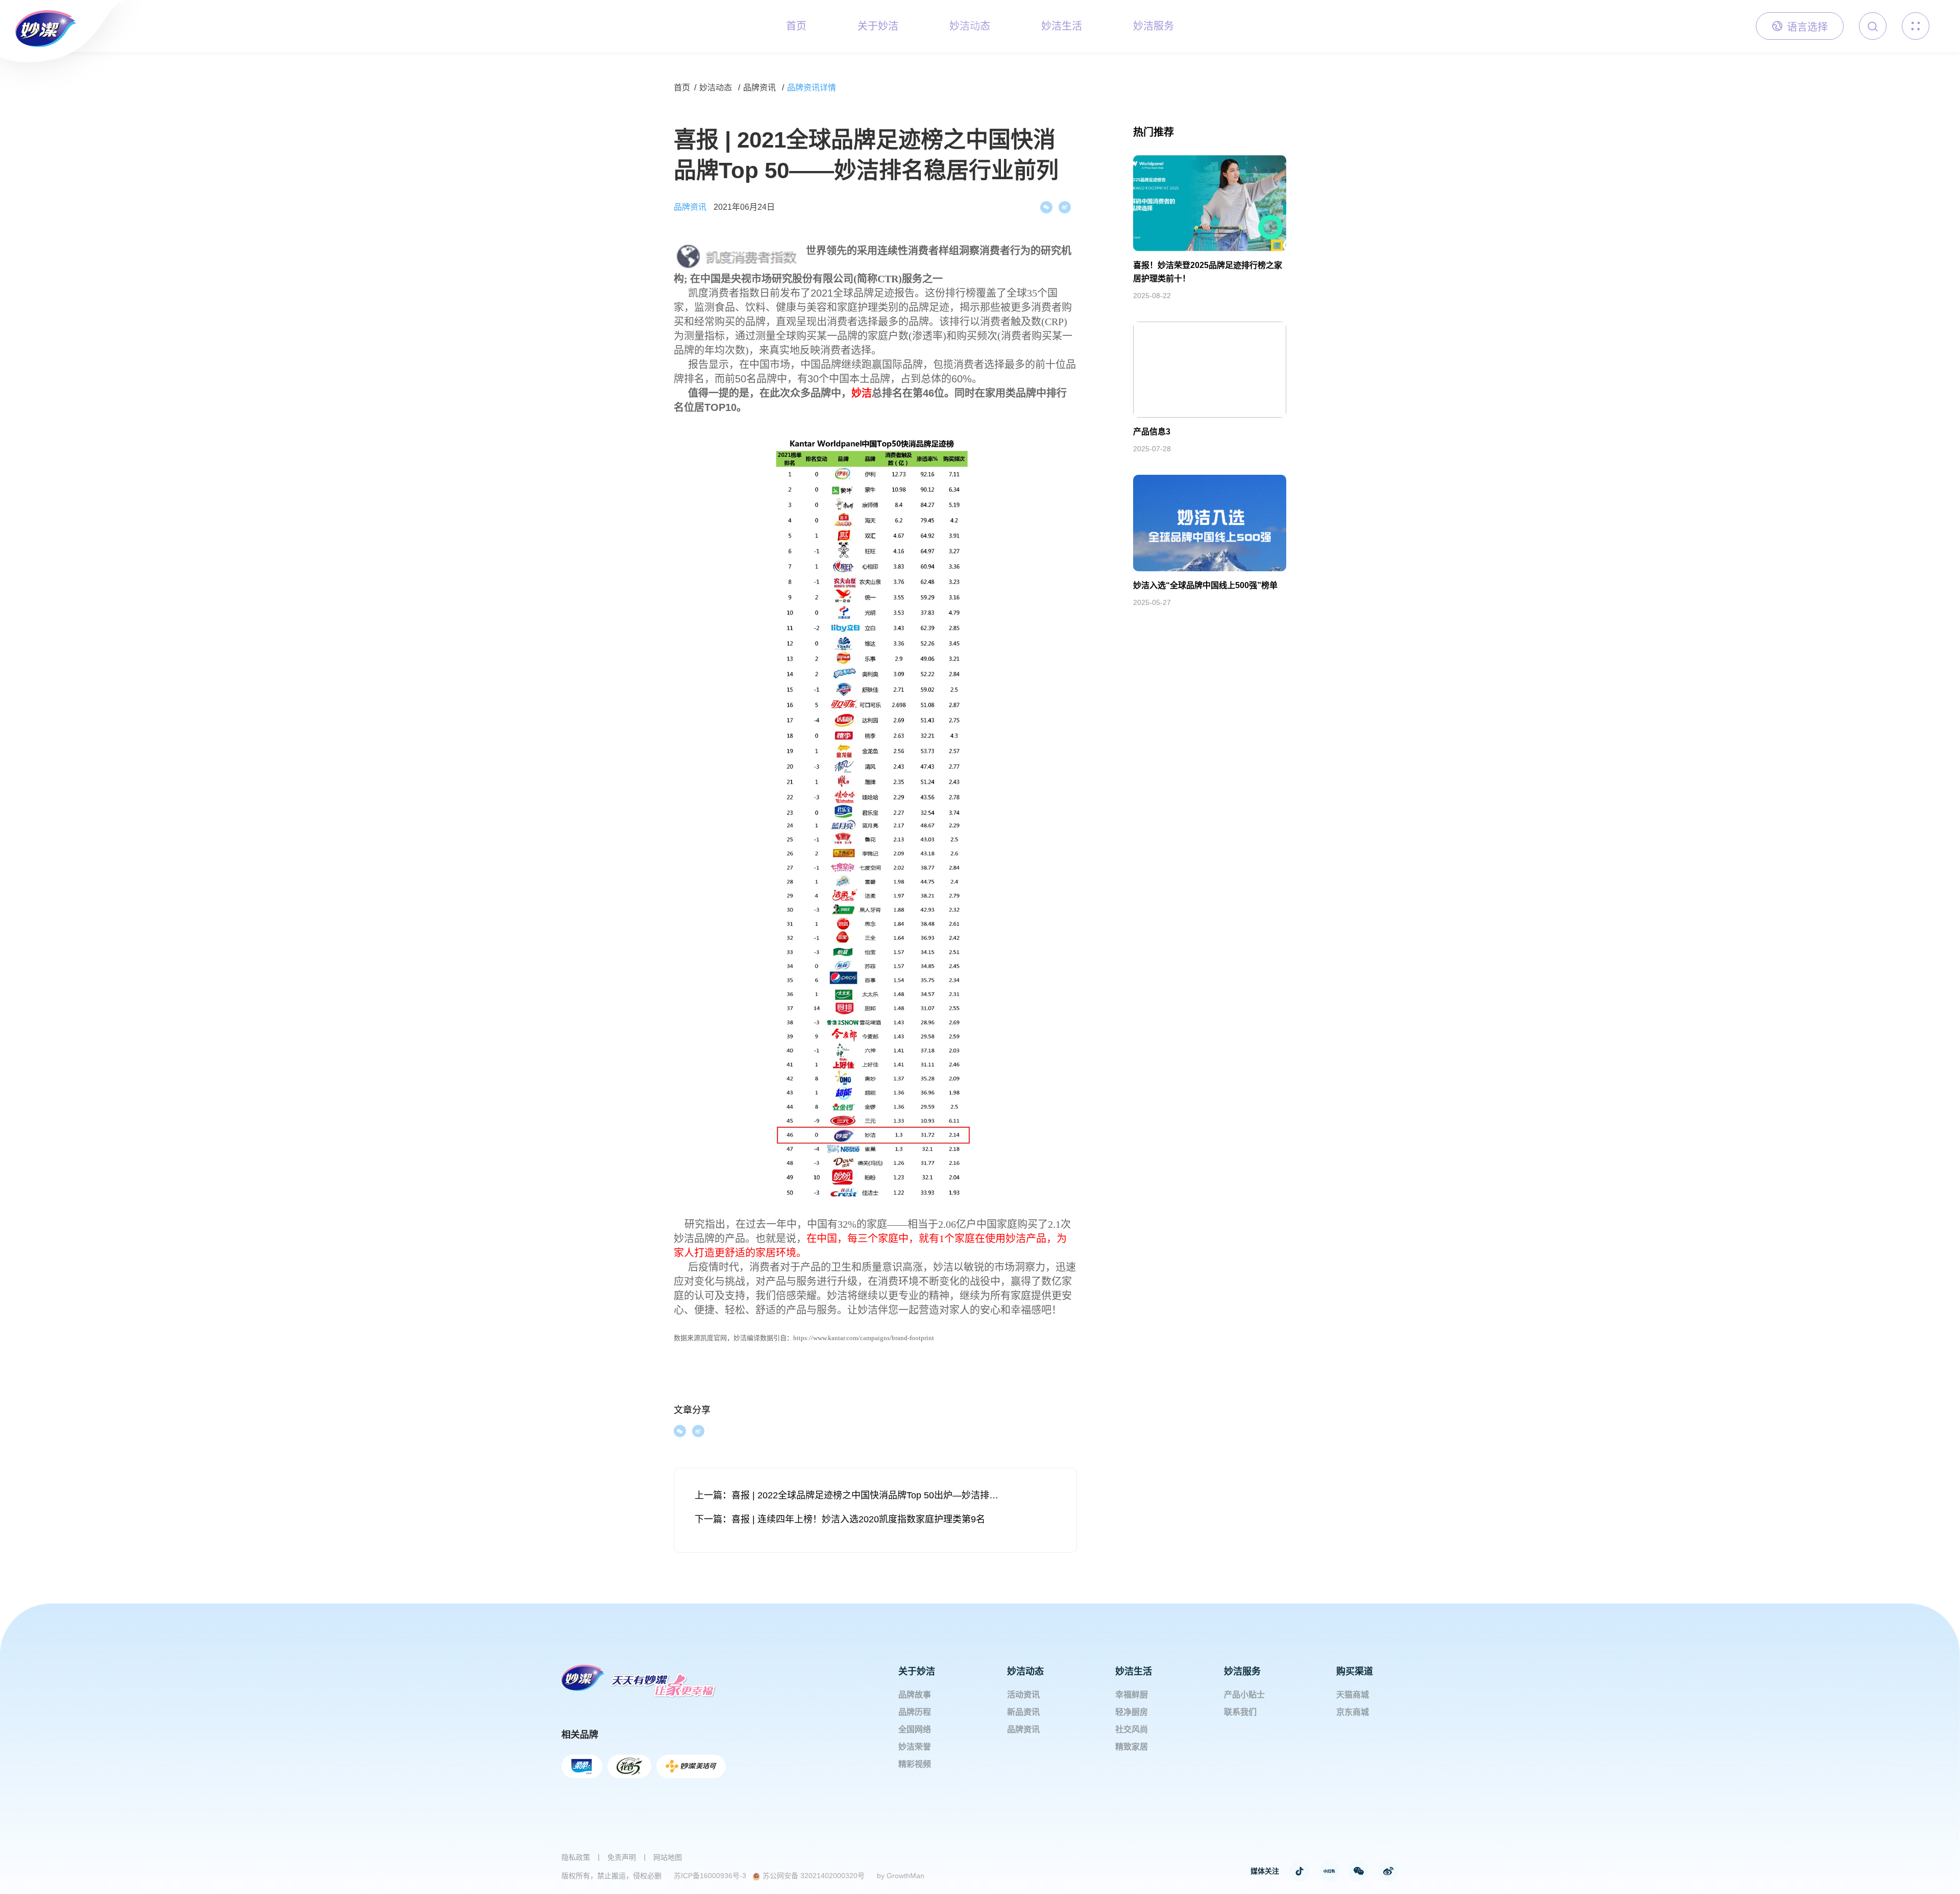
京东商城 (1353, 1712)
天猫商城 (1353, 1695)
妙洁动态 (716, 88)
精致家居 (1132, 1747)
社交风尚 (1132, 1729)
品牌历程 (915, 1712)
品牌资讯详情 (812, 88)
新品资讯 (1023, 1712)
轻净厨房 (1132, 1712)
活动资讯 (1023, 1695)
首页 (682, 88)
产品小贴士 (1244, 1695)
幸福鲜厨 (1132, 1695)
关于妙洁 (917, 1671)
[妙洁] (38, 23)
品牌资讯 (759, 88)
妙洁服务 (1242, 1671)
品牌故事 (915, 1695)
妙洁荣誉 (915, 1747)
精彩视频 (915, 1764)
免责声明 (622, 1857)
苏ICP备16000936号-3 (710, 1876)
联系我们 (1240, 1712)
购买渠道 (1355, 1671)
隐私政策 (576, 1857)
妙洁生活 (1134, 1671)
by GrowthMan (901, 1876)
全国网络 (915, 1729)
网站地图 (668, 1857)
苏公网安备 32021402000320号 (814, 1876)
